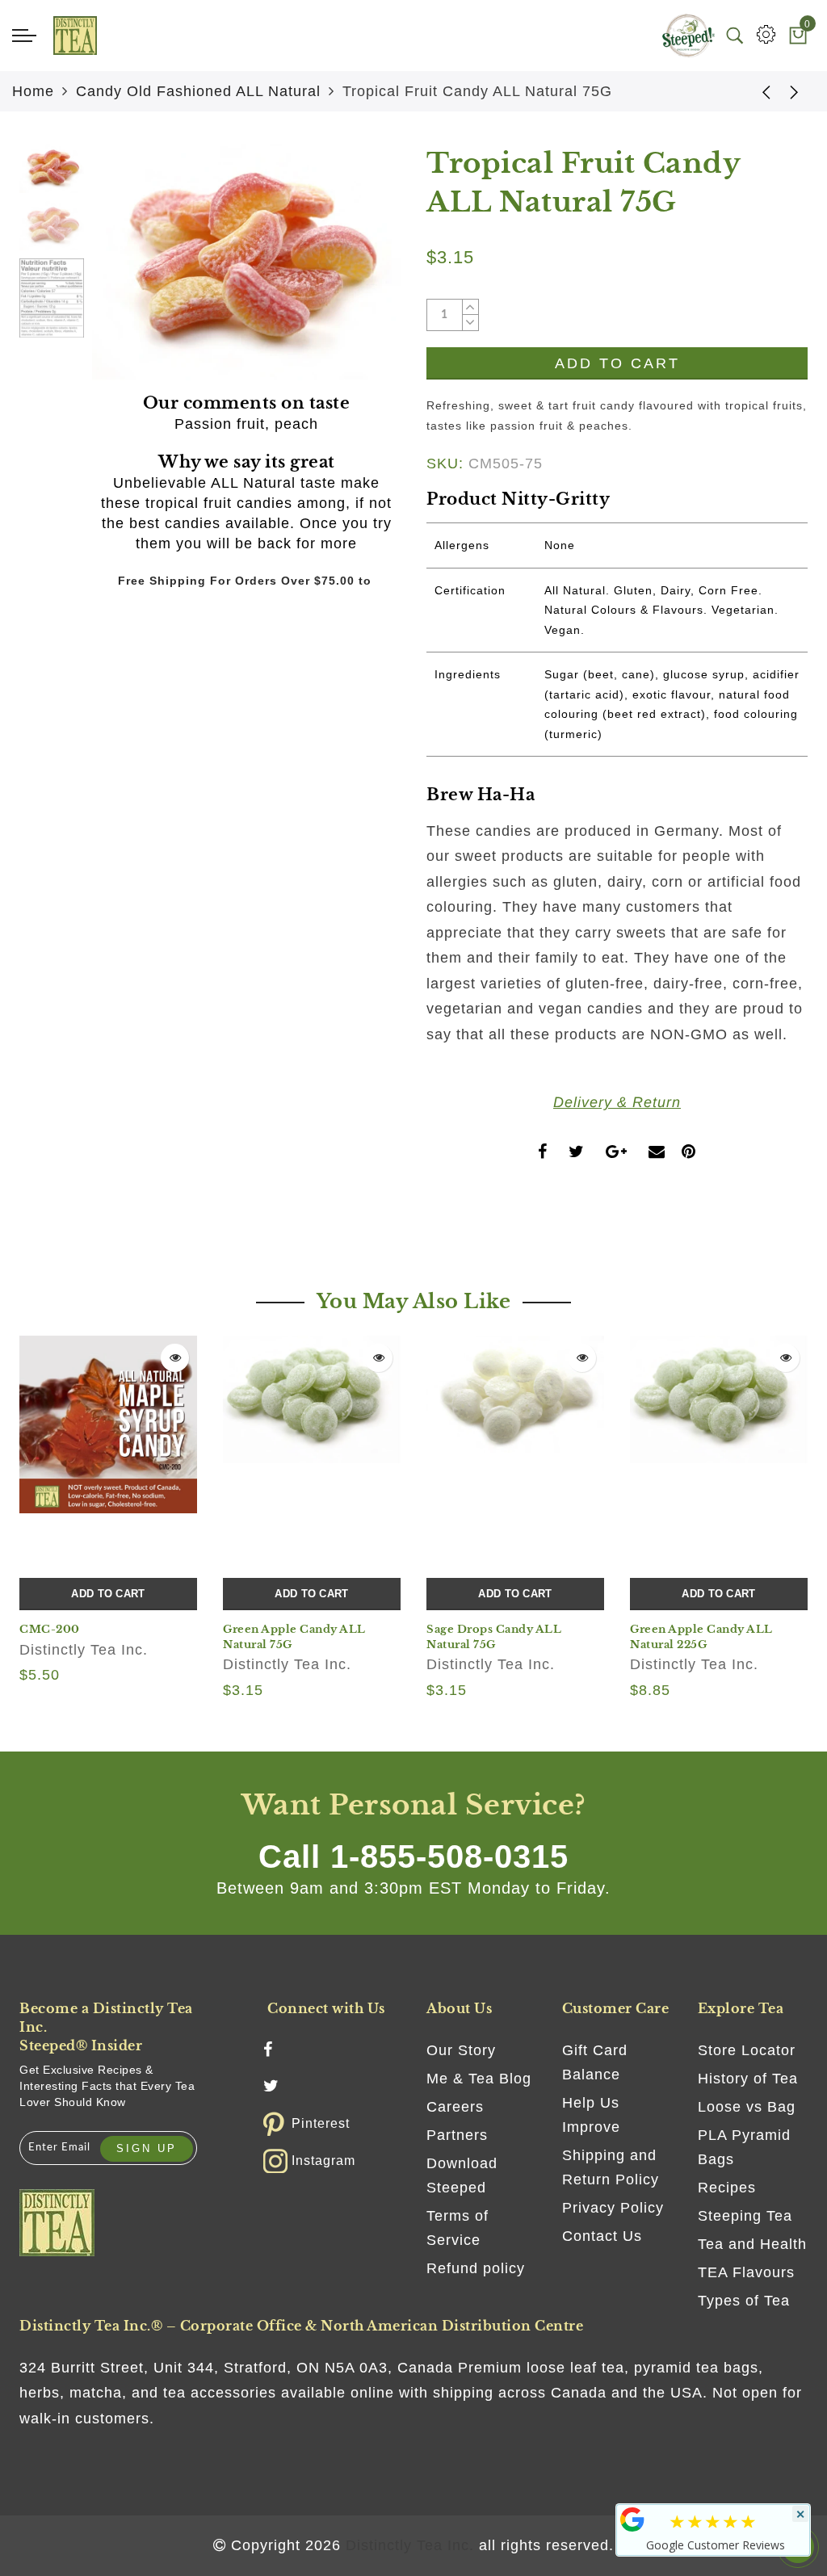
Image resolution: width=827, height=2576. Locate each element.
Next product (795, 91)
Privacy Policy (613, 2208)
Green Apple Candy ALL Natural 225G (701, 1637)
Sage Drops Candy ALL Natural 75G (494, 1637)
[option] (246, 262)
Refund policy (476, 2268)
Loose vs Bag (747, 2107)
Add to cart (108, 1594)
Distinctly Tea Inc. (84, 1650)
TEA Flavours (746, 2272)
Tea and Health (752, 2244)
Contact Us (602, 2236)
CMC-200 (50, 1629)
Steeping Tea (745, 2216)
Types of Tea (744, 2301)
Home (33, 91)
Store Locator (747, 2050)
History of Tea (748, 2079)
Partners (457, 2135)
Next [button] (351, 271)
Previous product (754, 91)
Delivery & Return (617, 1102)
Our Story (461, 2050)
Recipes (727, 2188)
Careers (455, 2107)
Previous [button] (122, 272)
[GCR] (632, 2519)
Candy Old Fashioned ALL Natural (198, 91)
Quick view (175, 1358)
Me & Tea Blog (479, 2079)
